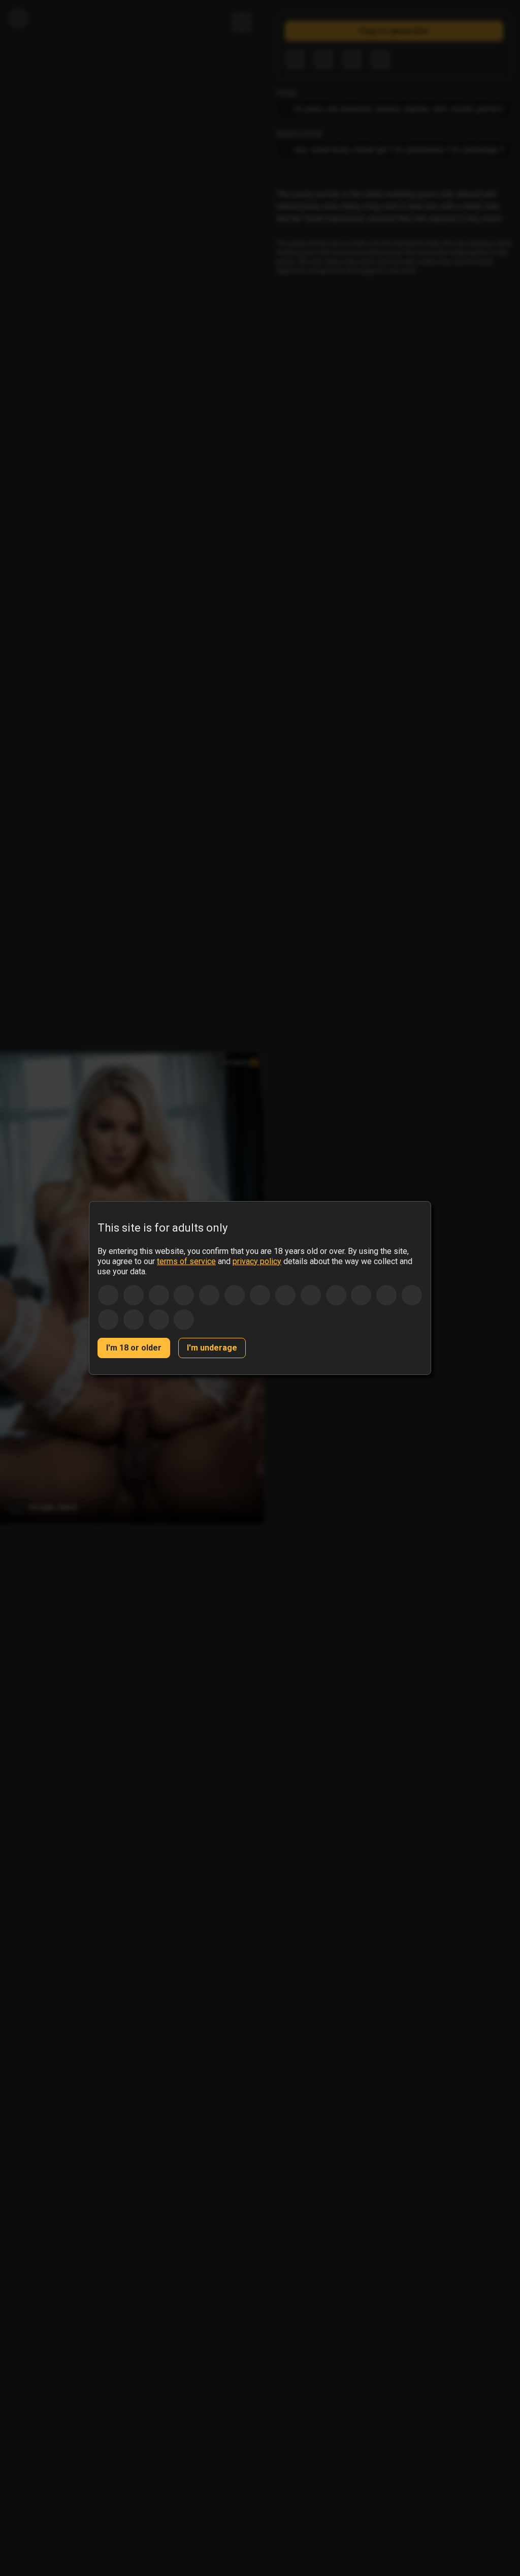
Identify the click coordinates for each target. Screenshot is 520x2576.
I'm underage (212, 1348)
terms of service (186, 1261)
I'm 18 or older (134, 1348)
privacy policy (257, 1261)
